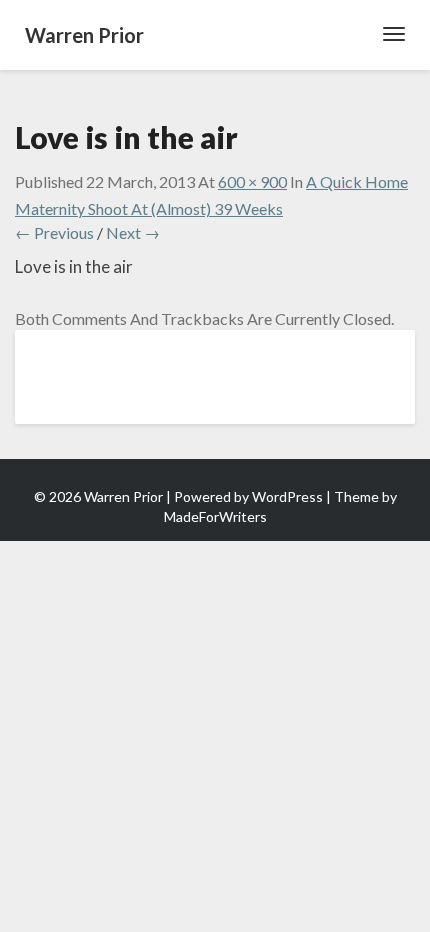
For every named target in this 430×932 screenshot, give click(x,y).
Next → (133, 232)
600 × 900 (252, 181)
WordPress (287, 496)
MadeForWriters (215, 516)
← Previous (54, 232)
